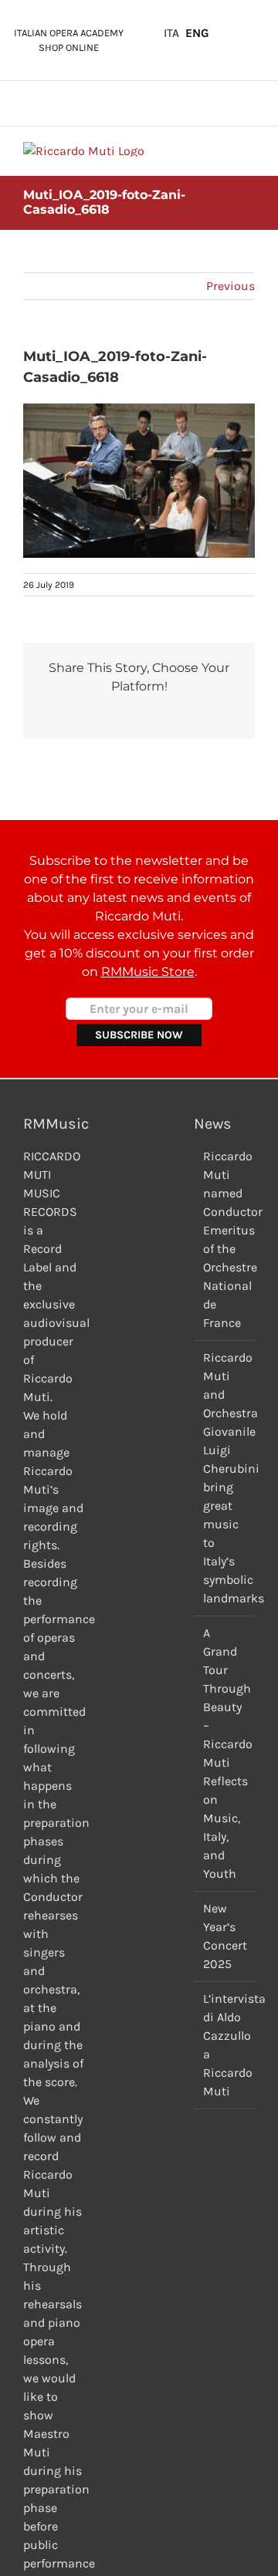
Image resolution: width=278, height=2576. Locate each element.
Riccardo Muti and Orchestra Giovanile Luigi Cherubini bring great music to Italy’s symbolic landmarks (225, 1478)
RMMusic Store (148, 972)
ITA (171, 33)
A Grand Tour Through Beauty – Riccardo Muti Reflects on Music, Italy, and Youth (225, 1753)
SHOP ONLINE (69, 47)
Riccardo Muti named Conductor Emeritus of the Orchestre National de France (225, 1239)
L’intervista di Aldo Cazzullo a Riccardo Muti (225, 2045)
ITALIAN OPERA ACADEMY (69, 33)
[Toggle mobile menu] (249, 150)
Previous (231, 286)
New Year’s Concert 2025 (225, 1936)
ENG (197, 33)
